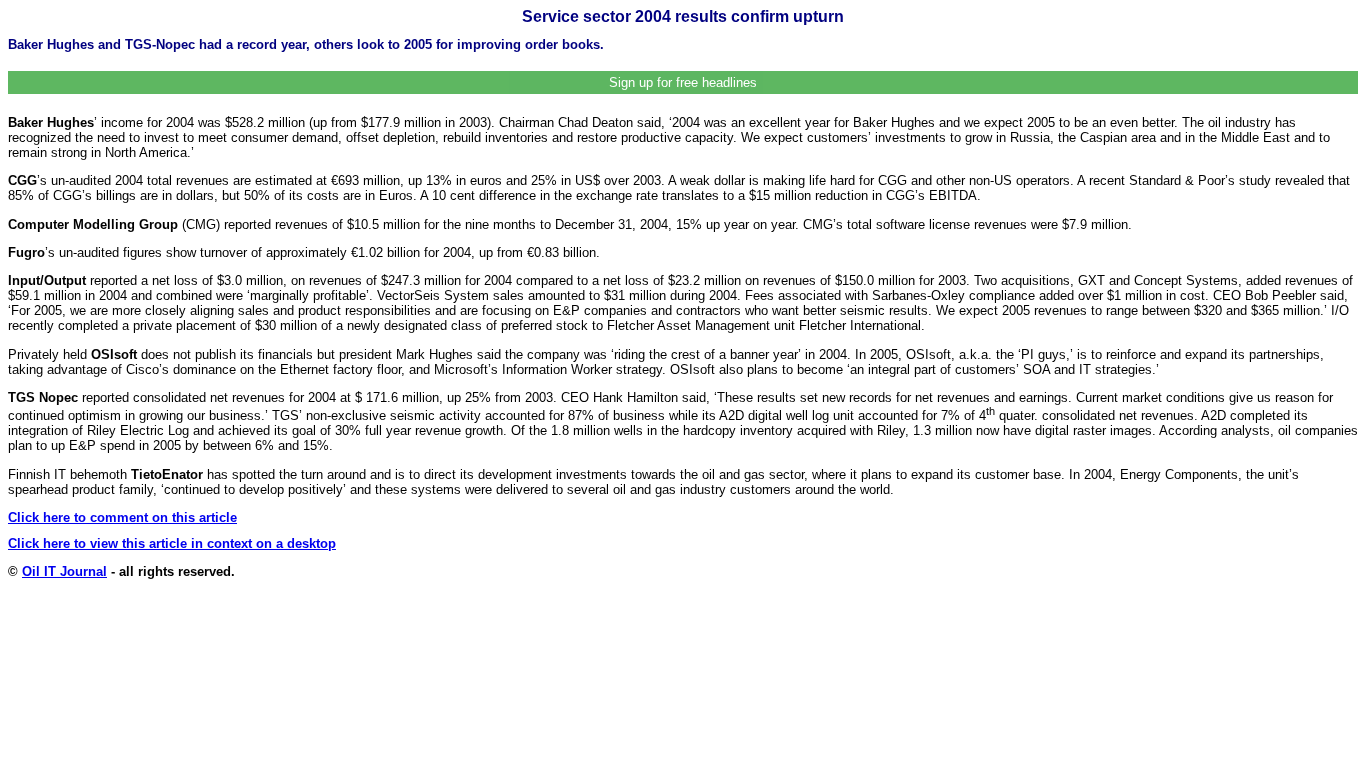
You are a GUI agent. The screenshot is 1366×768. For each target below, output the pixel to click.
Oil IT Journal (64, 571)
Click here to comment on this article (122, 517)
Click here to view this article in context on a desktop (172, 543)
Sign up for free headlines (683, 82)
